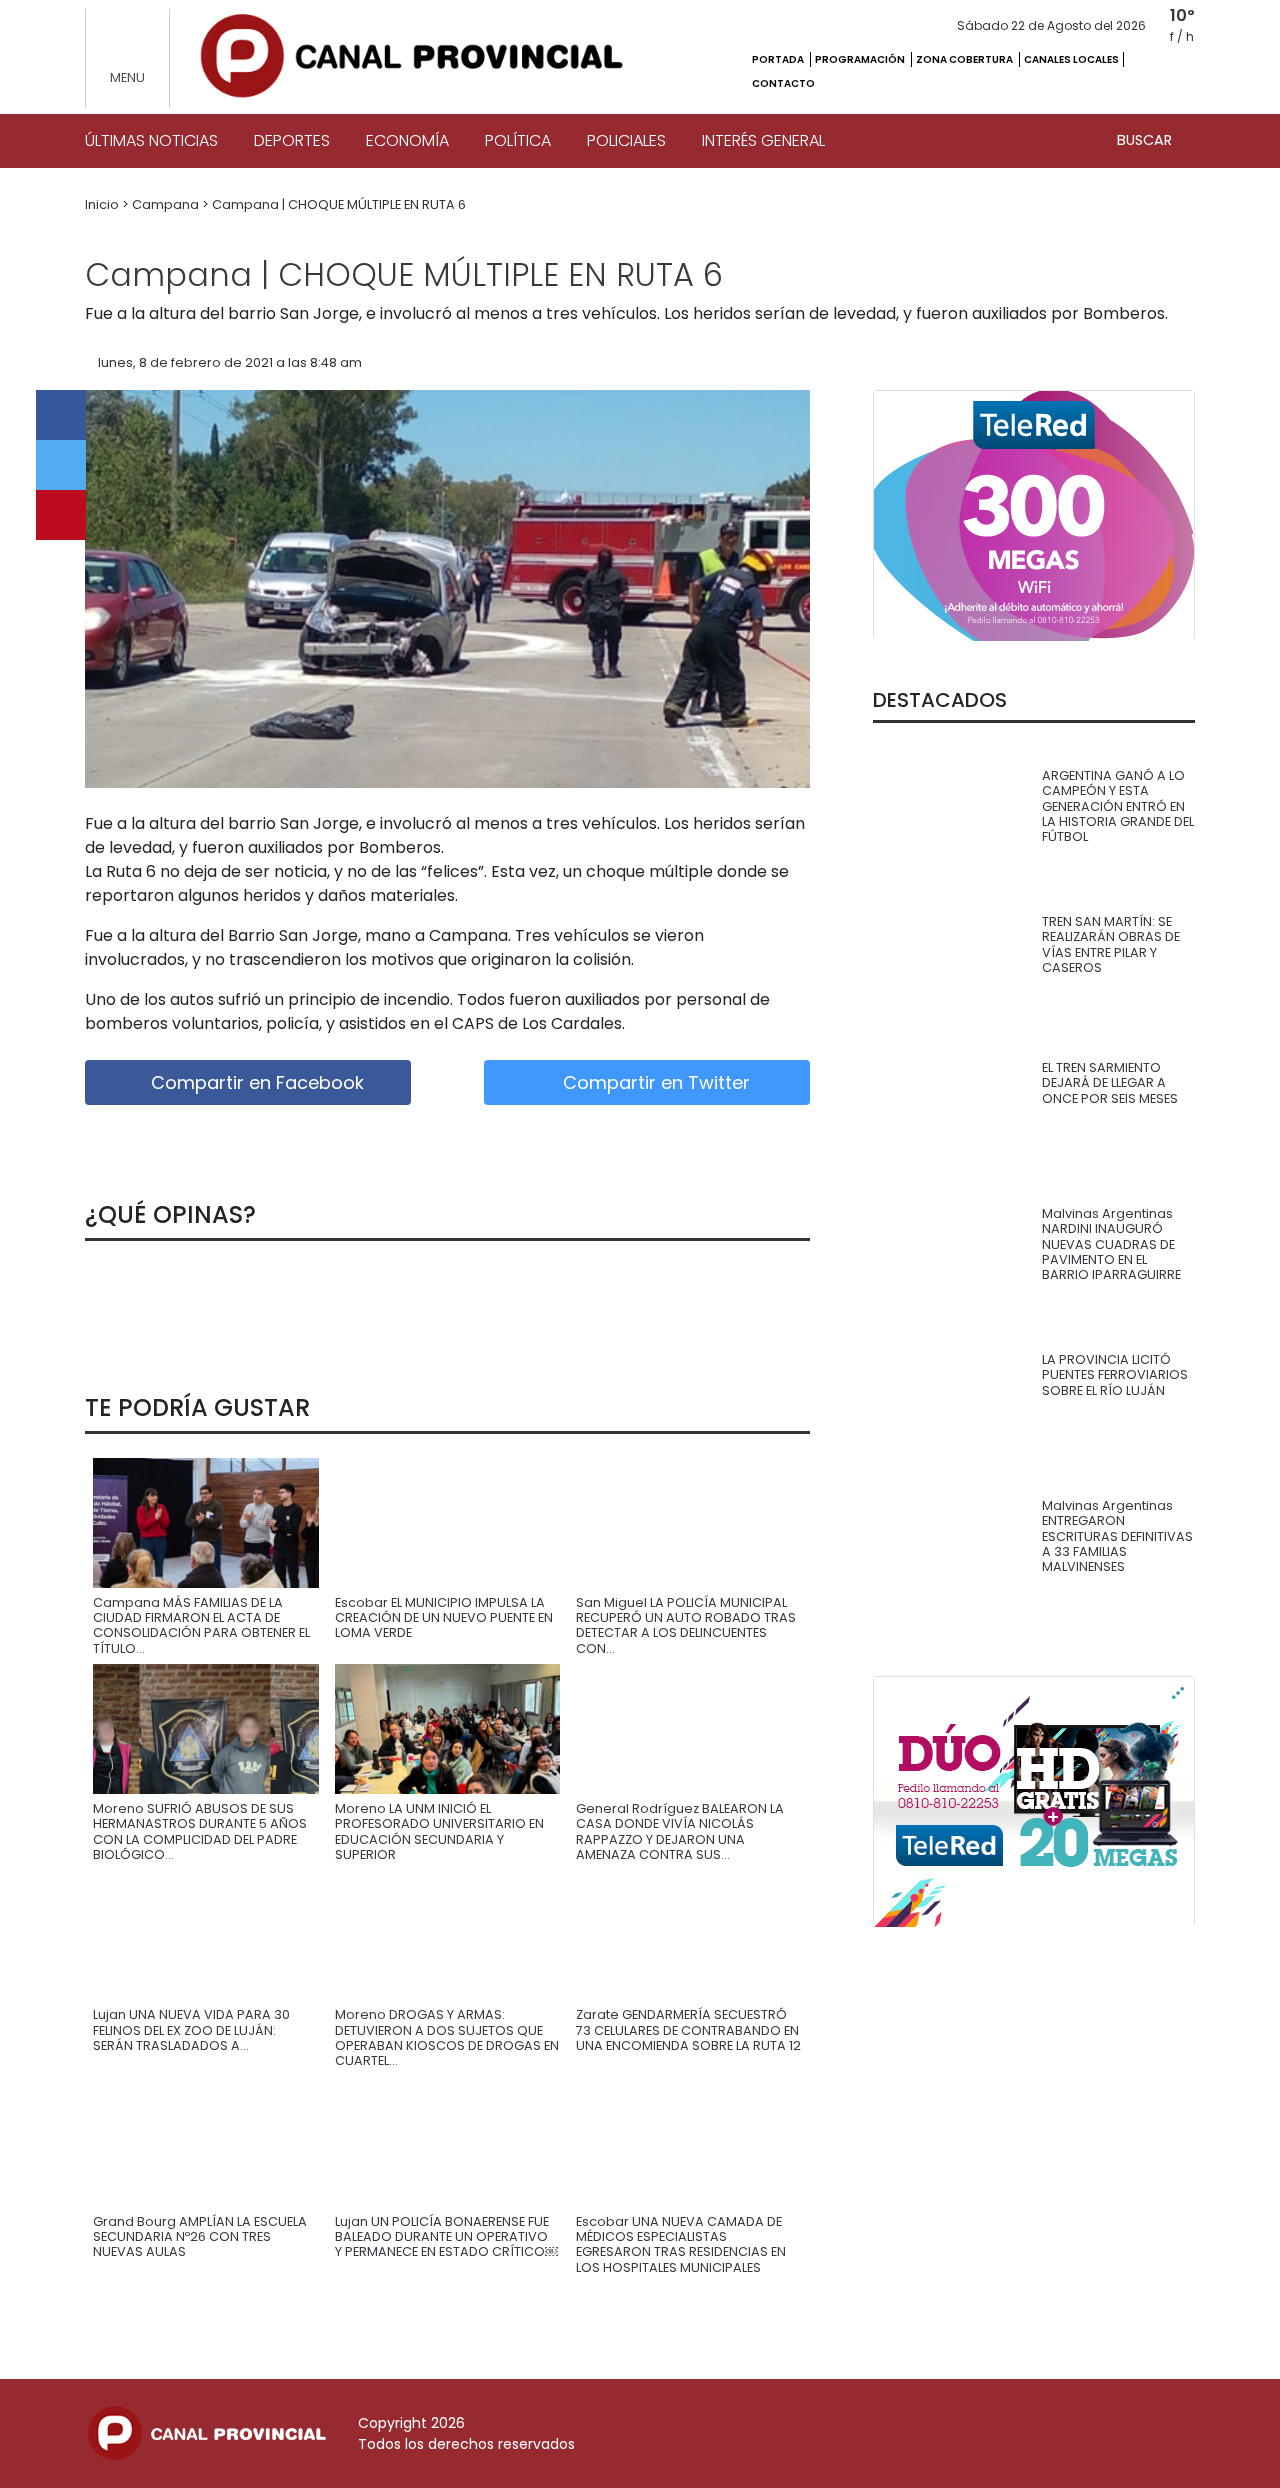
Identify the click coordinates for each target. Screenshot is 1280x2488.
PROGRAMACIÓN (861, 59)
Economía (407, 140)
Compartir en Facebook (255, 1082)
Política (518, 140)
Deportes (292, 140)
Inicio (103, 204)
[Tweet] (61, 465)
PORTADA (779, 59)
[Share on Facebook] (61, 415)
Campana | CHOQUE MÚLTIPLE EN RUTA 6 (339, 204)
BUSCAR (1146, 140)
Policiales (626, 140)
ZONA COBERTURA (965, 59)
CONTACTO (783, 83)
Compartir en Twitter (654, 1082)
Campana (167, 204)
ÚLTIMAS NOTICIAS (151, 140)
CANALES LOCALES (1071, 59)
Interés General (763, 140)
